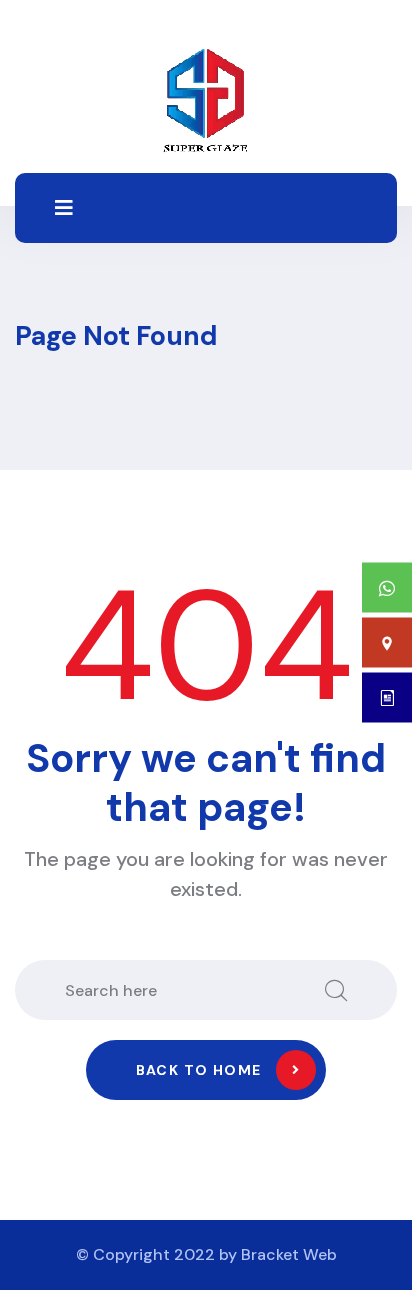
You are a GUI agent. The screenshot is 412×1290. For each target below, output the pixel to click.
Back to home (199, 1070)
